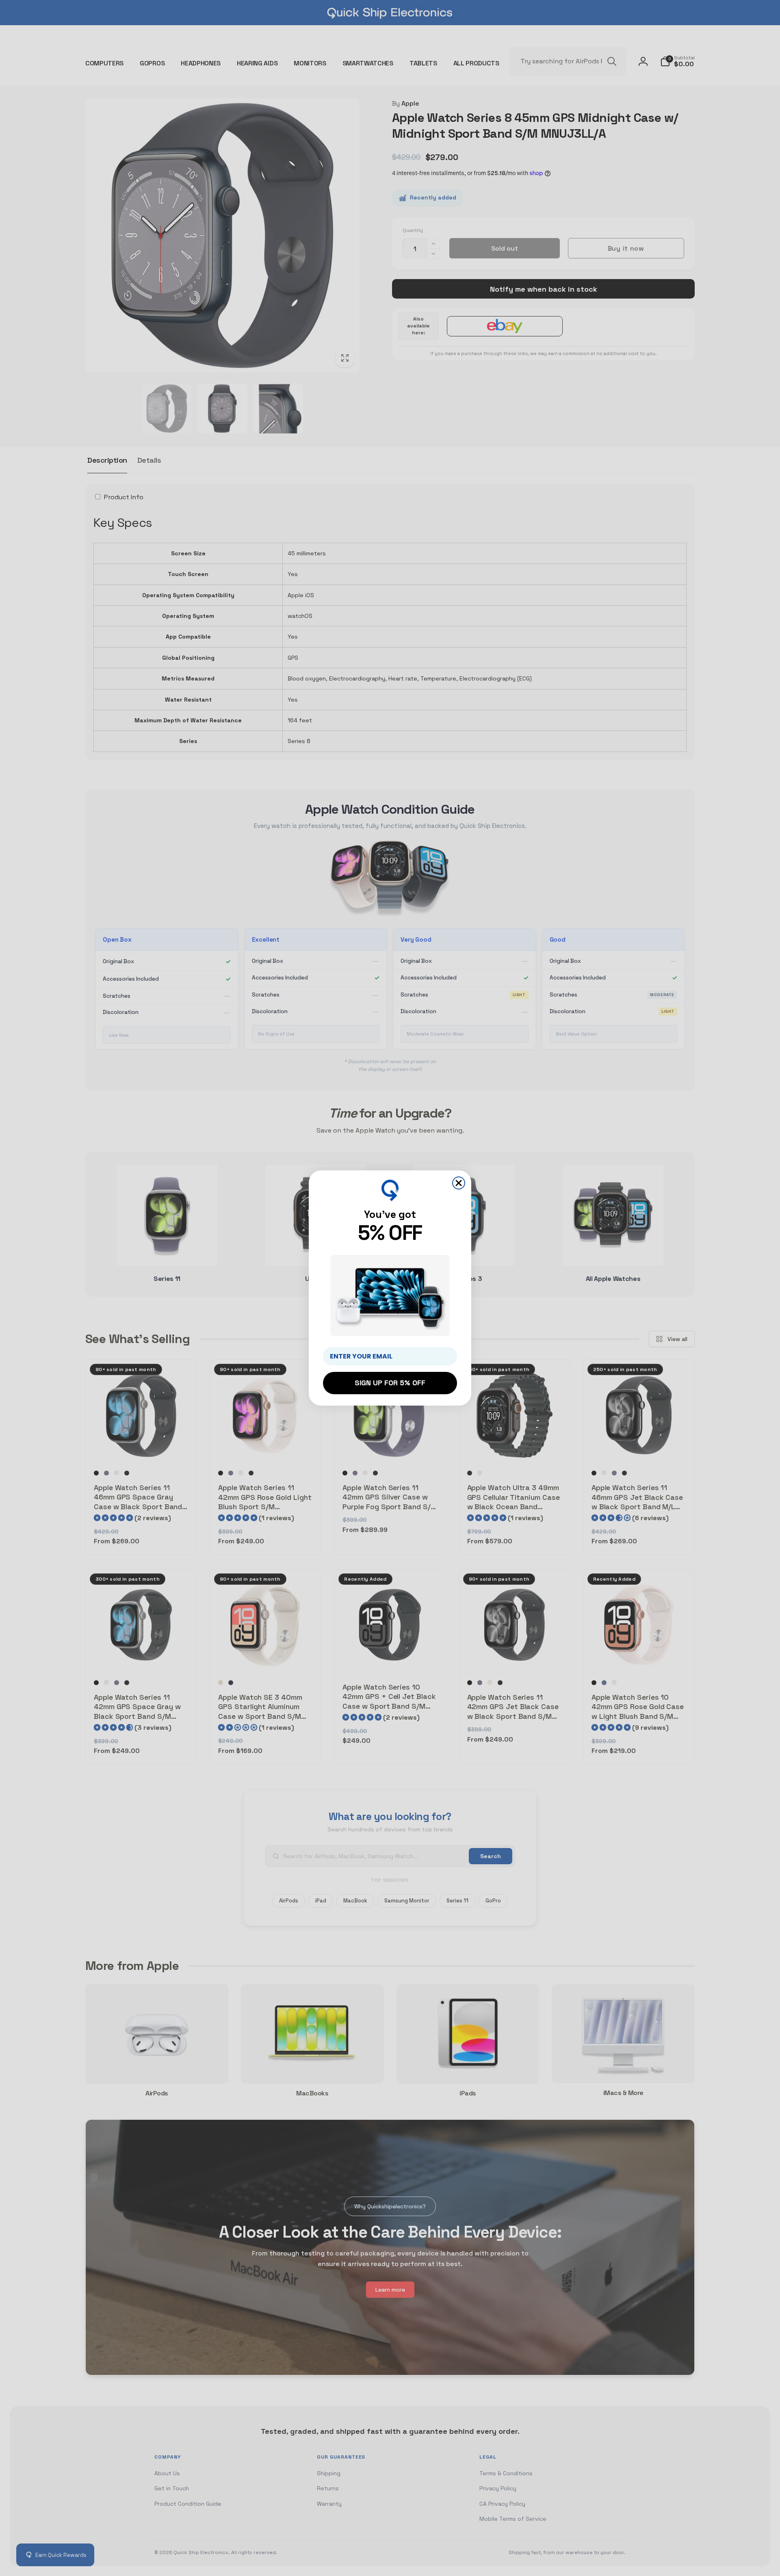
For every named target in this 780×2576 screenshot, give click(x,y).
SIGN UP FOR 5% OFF (390, 1383)
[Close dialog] (459, 1183)
